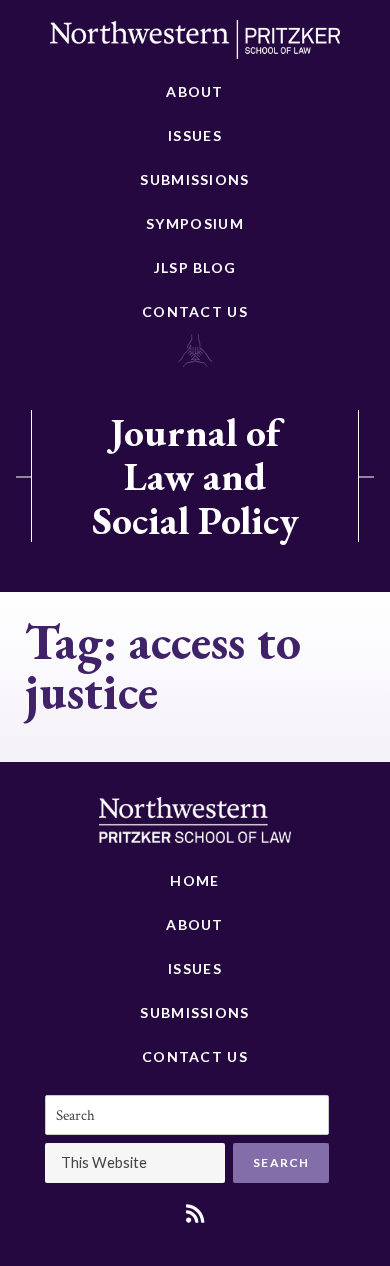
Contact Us (195, 311)
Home (194, 880)
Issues (195, 135)
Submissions (194, 179)
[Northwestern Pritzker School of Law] (195, 45)
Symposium (195, 223)
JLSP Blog (195, 267)
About (195, 91)
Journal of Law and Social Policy (195, 476)
